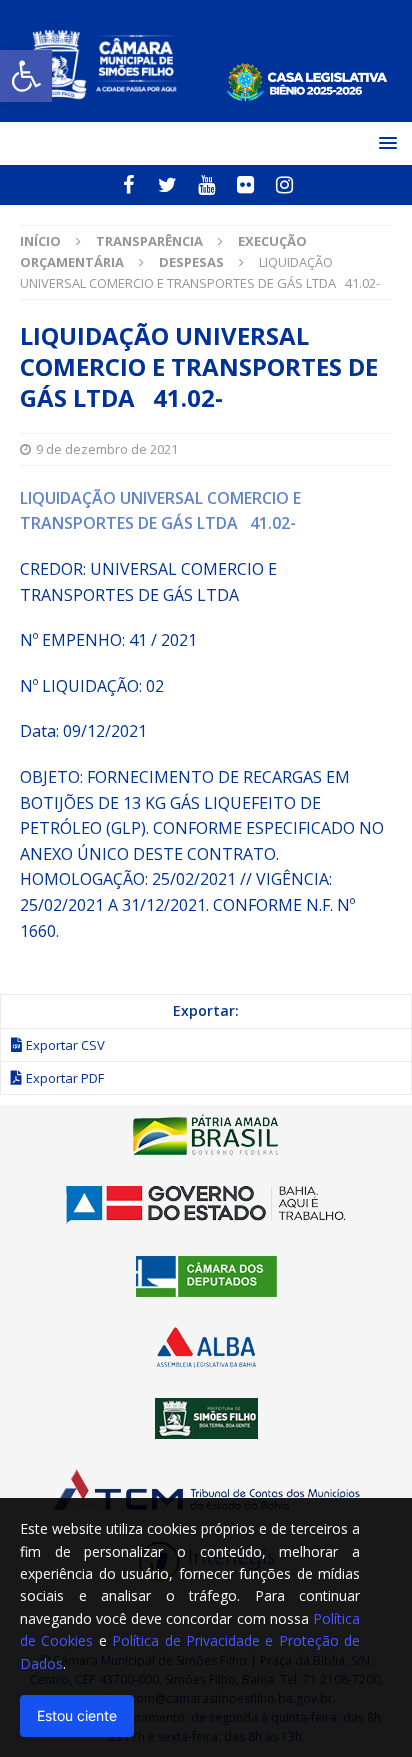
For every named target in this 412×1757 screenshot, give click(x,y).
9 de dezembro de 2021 (107, 449)
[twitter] (167, 185)
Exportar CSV (65, 1045)
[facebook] (128, 185)
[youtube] (206, 185)
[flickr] (245, 185)
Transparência (149, 241)
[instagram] (284, 185)
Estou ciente (77, 1715)
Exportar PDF (65, 1078)
